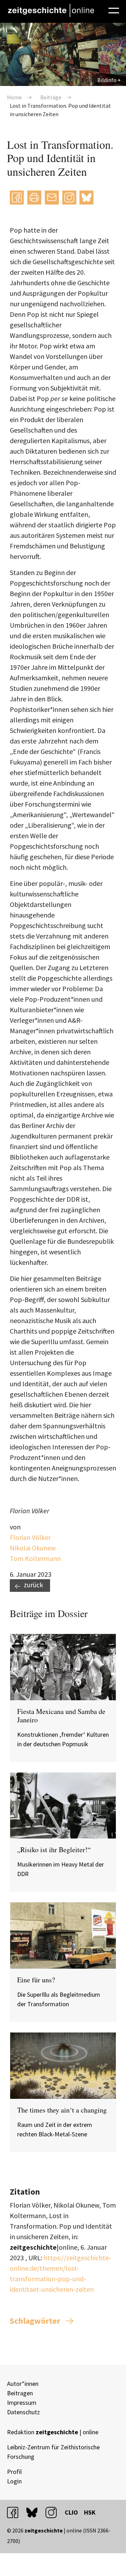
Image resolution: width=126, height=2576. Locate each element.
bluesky (86, 197)
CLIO (71, 2512)
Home (14, 97)
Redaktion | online (53, 2432)
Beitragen (20, 2393)
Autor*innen (23, 2384)
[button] (17, 198)
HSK (90, 2512)
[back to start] (51, 10)
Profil (14, 2472)
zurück (33, 1585)
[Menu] (114, 9)
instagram (54, 2512)
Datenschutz (23, 2412)
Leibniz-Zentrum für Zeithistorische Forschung (53, 2452)
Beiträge (51, 97)
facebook (16, 2512)
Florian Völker (30, 1537)
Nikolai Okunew (33, 1548)
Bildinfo (107, 80)
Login (14, 2481)
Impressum (22, 2403)
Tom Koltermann (35, 1558)
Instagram (69, 197)
